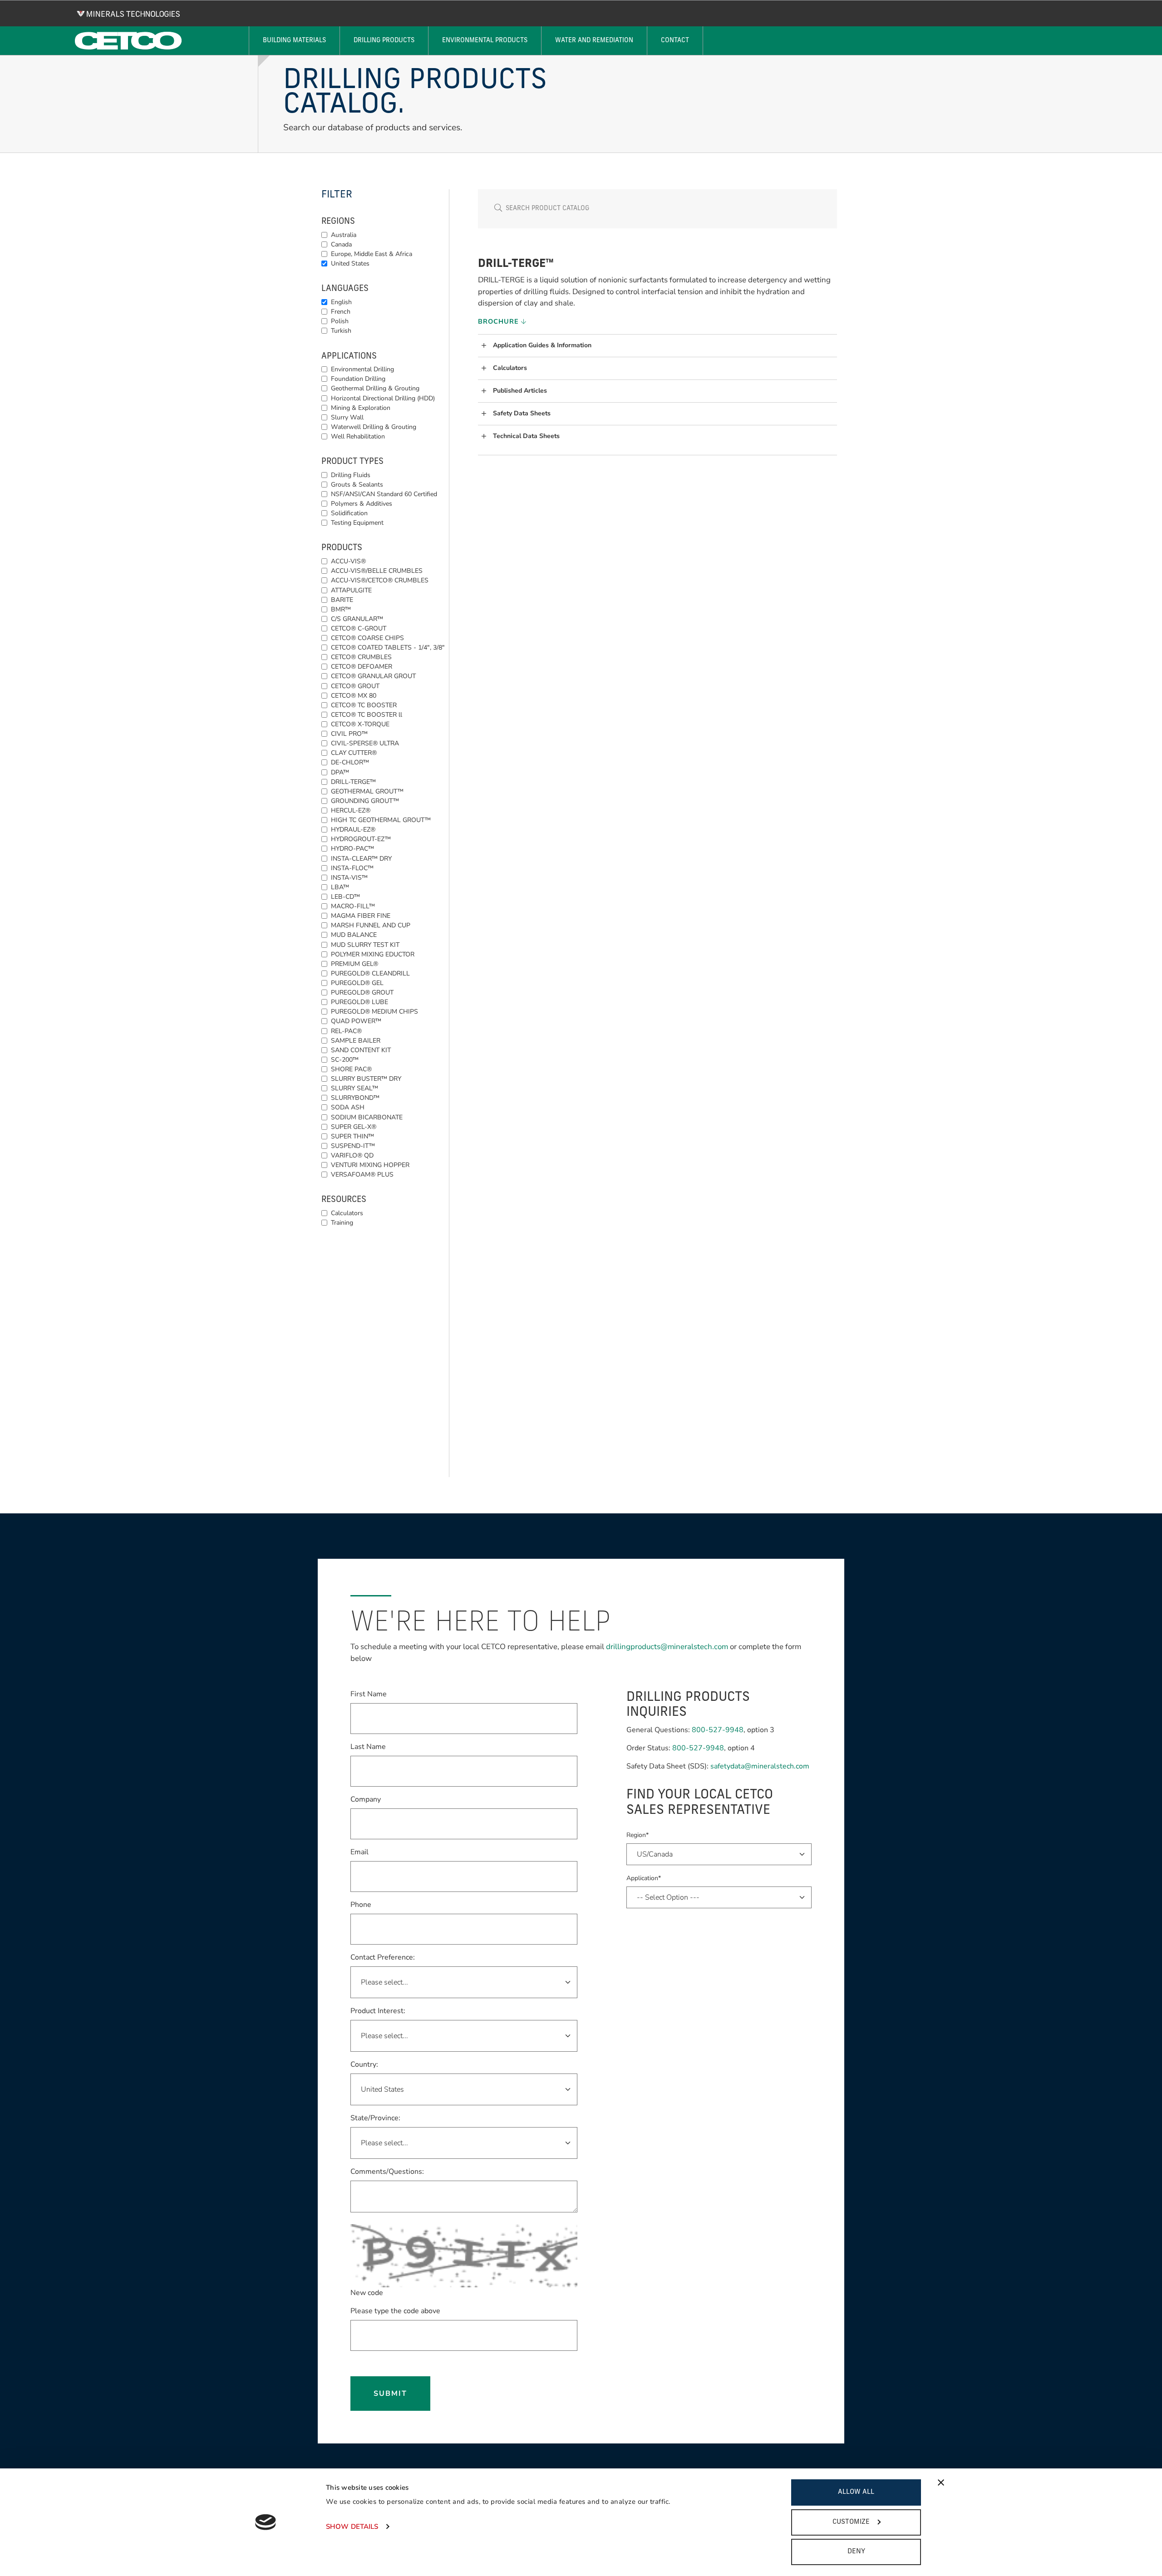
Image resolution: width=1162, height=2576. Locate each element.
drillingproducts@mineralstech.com (667, 1647)
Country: (364, 2064)
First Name (369, 1694)
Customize (851, 2522)
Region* (638, 1835)
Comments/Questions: (387, 2172)
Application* (644, 1878)
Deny (856, 2552)
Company (366, 1799)
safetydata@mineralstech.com (760, 1766)
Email (359, 1852)
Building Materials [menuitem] (294, 41)
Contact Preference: (383, 1957)
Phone (361, 1905)
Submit (390, 2394)
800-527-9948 (718, 1730)
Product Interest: (378, 2011)
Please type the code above (395, 2311)
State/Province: (375, 2118)
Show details (352, 2527)
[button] (659, 346)
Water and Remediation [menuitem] (594, 41)
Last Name (368, 1746)
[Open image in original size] (128, 14)
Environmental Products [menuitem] (485, 41)
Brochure (500, 321)
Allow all (856, 2492)
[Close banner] (941, 2482)
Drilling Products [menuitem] (384, 41)
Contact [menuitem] (675, 41)
